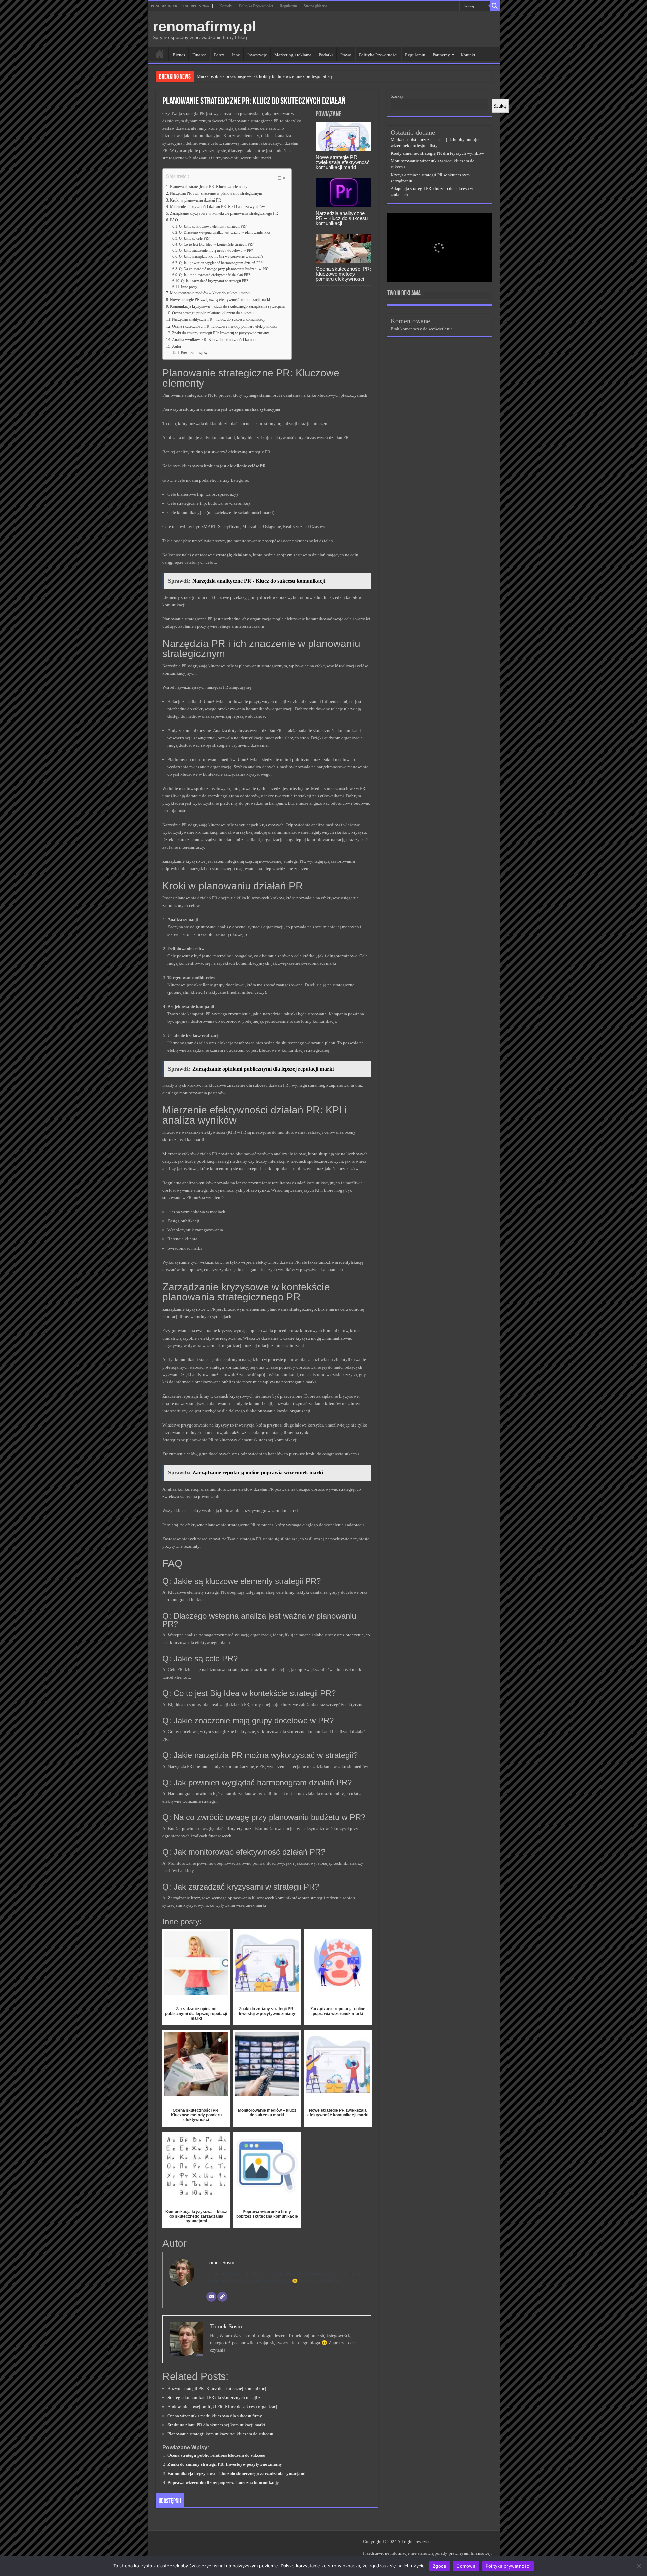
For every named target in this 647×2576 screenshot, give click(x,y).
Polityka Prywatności (256, 6)
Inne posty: (190, 287)
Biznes (179, 55)
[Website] (222, 2297)
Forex (219, 55)
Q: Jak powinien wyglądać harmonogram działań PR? (221, 263)
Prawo (346, 55)
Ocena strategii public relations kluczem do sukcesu (213, 313)
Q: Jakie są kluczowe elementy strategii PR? (213, 227)
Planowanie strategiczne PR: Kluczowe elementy (209, 187)
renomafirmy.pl (204, 26)
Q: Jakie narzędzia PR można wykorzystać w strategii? (221, 257)
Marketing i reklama (293, 55)
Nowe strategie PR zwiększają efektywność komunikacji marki (343, 162)
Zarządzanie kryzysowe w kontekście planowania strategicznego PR (224, 213)
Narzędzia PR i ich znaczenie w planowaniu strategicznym (216, 194)
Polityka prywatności (508, 2566)
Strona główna (315, 6)
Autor (177, 347)
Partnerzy (441, 55)
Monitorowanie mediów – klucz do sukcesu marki (210, 293)
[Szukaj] (495, 6)
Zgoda (439, 2566)
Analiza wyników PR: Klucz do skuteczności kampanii (216, 340)
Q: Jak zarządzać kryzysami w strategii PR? (214, 281)
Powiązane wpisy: (195, 353)
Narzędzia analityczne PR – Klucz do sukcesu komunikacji (342, 218)
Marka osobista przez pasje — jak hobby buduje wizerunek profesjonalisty (265, 76)
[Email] (211, 2297)
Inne (236, 55)
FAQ (174, 220)
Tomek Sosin (220, 2262)
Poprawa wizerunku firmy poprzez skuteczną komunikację (223, 2482)
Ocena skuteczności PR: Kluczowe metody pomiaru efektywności (343, 274)
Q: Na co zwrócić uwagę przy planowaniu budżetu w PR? (224, 269)
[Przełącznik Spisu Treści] (277, 178)
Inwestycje (257, 55)
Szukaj (397, 96)
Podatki (326, 55)
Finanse (199, 55)
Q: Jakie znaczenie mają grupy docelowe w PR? (216, 251)
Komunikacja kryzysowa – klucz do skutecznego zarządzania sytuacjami (227, 306)
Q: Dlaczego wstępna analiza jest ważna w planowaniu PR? (225, 232)
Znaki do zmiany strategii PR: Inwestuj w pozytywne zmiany (220, 333)
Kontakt (226, 6)
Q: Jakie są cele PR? (194, 238)
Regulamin (288, 6)
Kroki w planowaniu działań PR (195, 200)
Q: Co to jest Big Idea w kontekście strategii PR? (216, 244)
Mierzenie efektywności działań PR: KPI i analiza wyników (217, 207)
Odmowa (466, 2566)
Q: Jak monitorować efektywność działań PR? (214, 275)
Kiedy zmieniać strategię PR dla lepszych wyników (437, 153)
